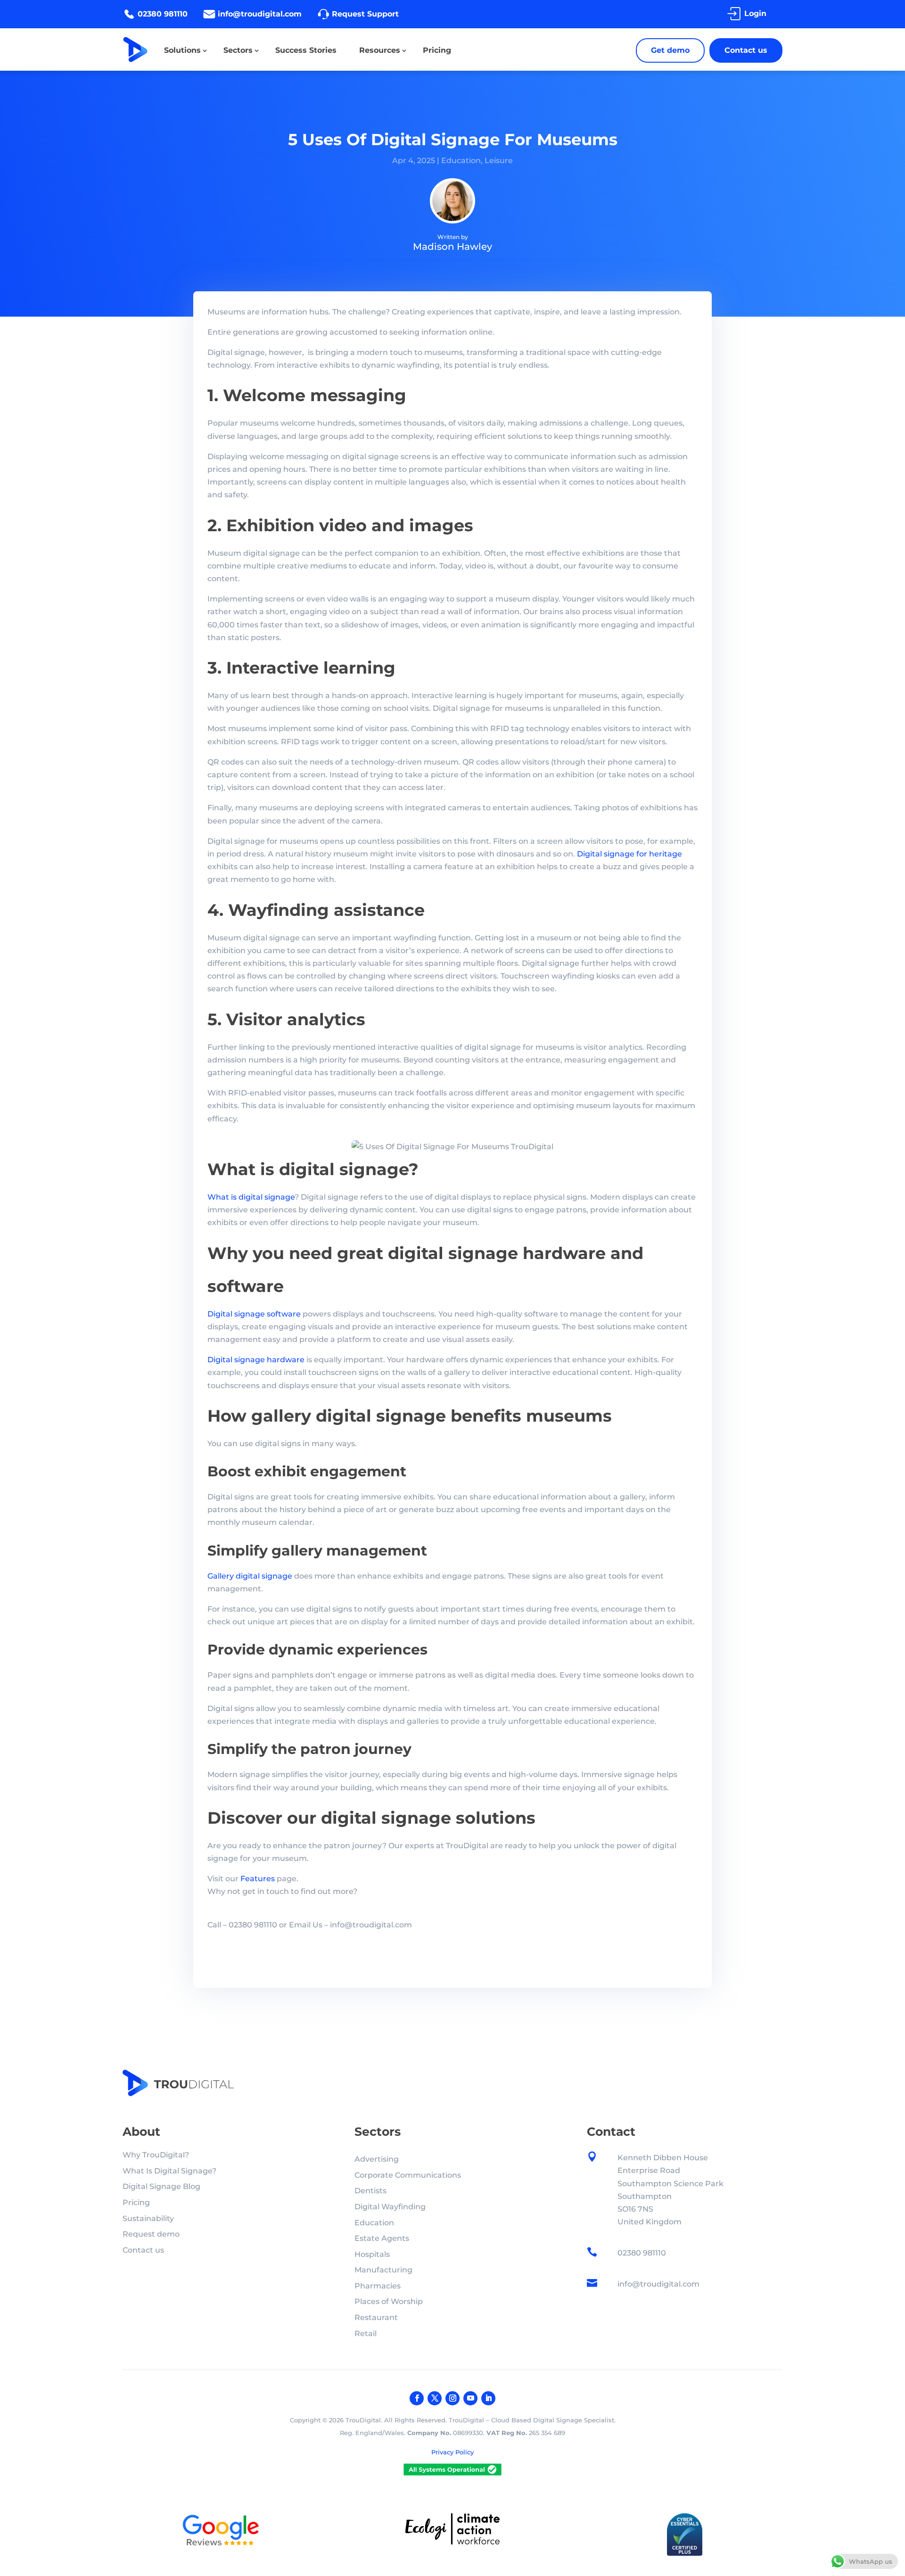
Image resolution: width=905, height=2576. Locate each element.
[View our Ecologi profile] (452, 2531)
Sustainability (148, 2218)
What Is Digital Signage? (169, 2171)
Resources (380, 50)
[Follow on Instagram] (452, 2398)
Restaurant (376, 2317)
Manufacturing (383, 2270)
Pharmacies (378, 2286)
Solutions (182, 50)
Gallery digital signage (250, 1576)
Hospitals (372, 2254)
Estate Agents (382, 2238)
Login (755, 13)
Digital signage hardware (256, 1360)
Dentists (370, 2191)
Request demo (151, 2234)
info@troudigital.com (260, 14)
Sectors (238, 50)
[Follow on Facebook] (417, 2398)
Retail (366, 2333)
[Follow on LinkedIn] (488, 2398)
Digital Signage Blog (161, 2186)
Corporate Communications (408, 2175)
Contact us (746, 50)
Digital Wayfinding (390, 2207)
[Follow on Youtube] (470, 2398)
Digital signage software (254, 1314)
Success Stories (306, 50)
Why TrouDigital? (156, 2155)
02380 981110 (163, 14)
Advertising (377, 2159)
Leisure (499, 160)
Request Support (365, 14)
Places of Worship (389, 2301)
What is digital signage (251, 1197)
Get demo (670, 50)
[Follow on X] (435, 2398)
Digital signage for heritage (629, 854)
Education (461, 160)
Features (258, 1879)
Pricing (437, 50)
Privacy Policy (452, 2452)
